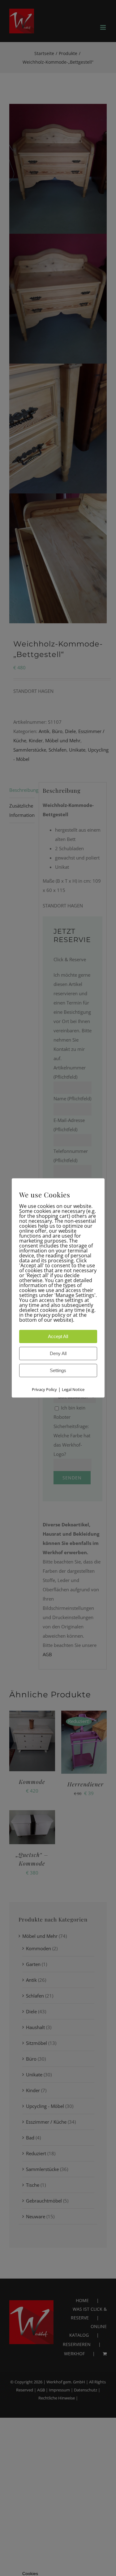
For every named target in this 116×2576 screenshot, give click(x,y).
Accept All (58, 1337)
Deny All (58, 1354)
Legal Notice (73, 1390)
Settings (58, 1371)
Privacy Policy (44, 1390)
